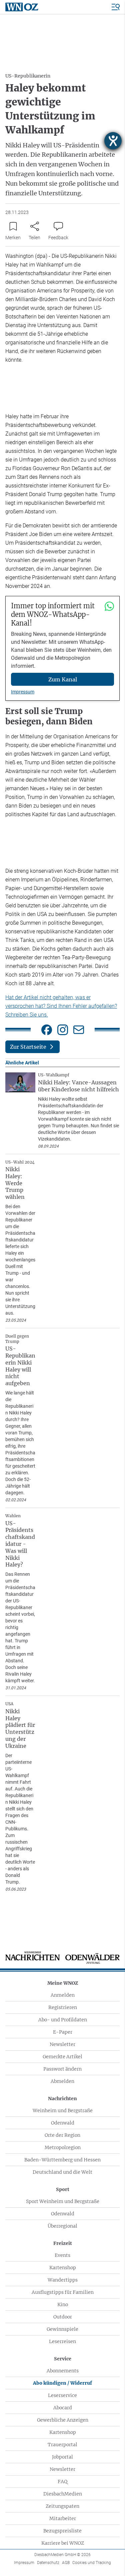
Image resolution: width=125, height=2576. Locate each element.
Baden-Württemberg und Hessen (62, 2160)
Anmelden (63, 1995)
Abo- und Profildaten (63, 2020)
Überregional (62, 2226)
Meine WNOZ (63, 1983)
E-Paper (63, 2032)
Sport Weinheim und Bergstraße (63, 2201)
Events (62, 2255)
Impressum (23, 692)
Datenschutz (48, 2563)
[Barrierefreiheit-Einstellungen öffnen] (113, 141)
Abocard (63, 2408)
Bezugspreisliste (62, 2531)
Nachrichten (62, 2099)
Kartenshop (63, 2268)
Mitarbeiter (63, 2518)
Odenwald (63, 2123)
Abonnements (63, 2371)
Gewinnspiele (62, 2329)
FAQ (62, 2482)
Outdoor (63, 2317)
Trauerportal (62, 2445)
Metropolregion (63, 2147)
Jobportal (62, 2457)
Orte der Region (62, 2135)
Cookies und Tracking (92, 2563)
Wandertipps (63, 2280)
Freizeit (63, 2243)
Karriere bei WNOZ (63, 2543)
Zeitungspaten (62, 2506)
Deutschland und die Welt (62, 2172)
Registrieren (63, 2007)
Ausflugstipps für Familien (63, 2292)
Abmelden (62, 2081)
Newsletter (62, 2044)
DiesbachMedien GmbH (62, 2555)
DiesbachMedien (63, 2494)
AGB (66, 2563)
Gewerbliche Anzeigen (63, 2420)
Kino (63, 2304)
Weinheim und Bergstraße (63, 2111)
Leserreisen (62, 2341)
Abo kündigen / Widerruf (62, 2383)
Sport (63, 2189)
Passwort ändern (62, 2069)
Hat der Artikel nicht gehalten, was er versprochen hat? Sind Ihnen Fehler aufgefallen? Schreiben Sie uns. (61, 1006)
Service (63, 2359)
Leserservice (62, 2395)
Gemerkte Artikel (62, 2057)
